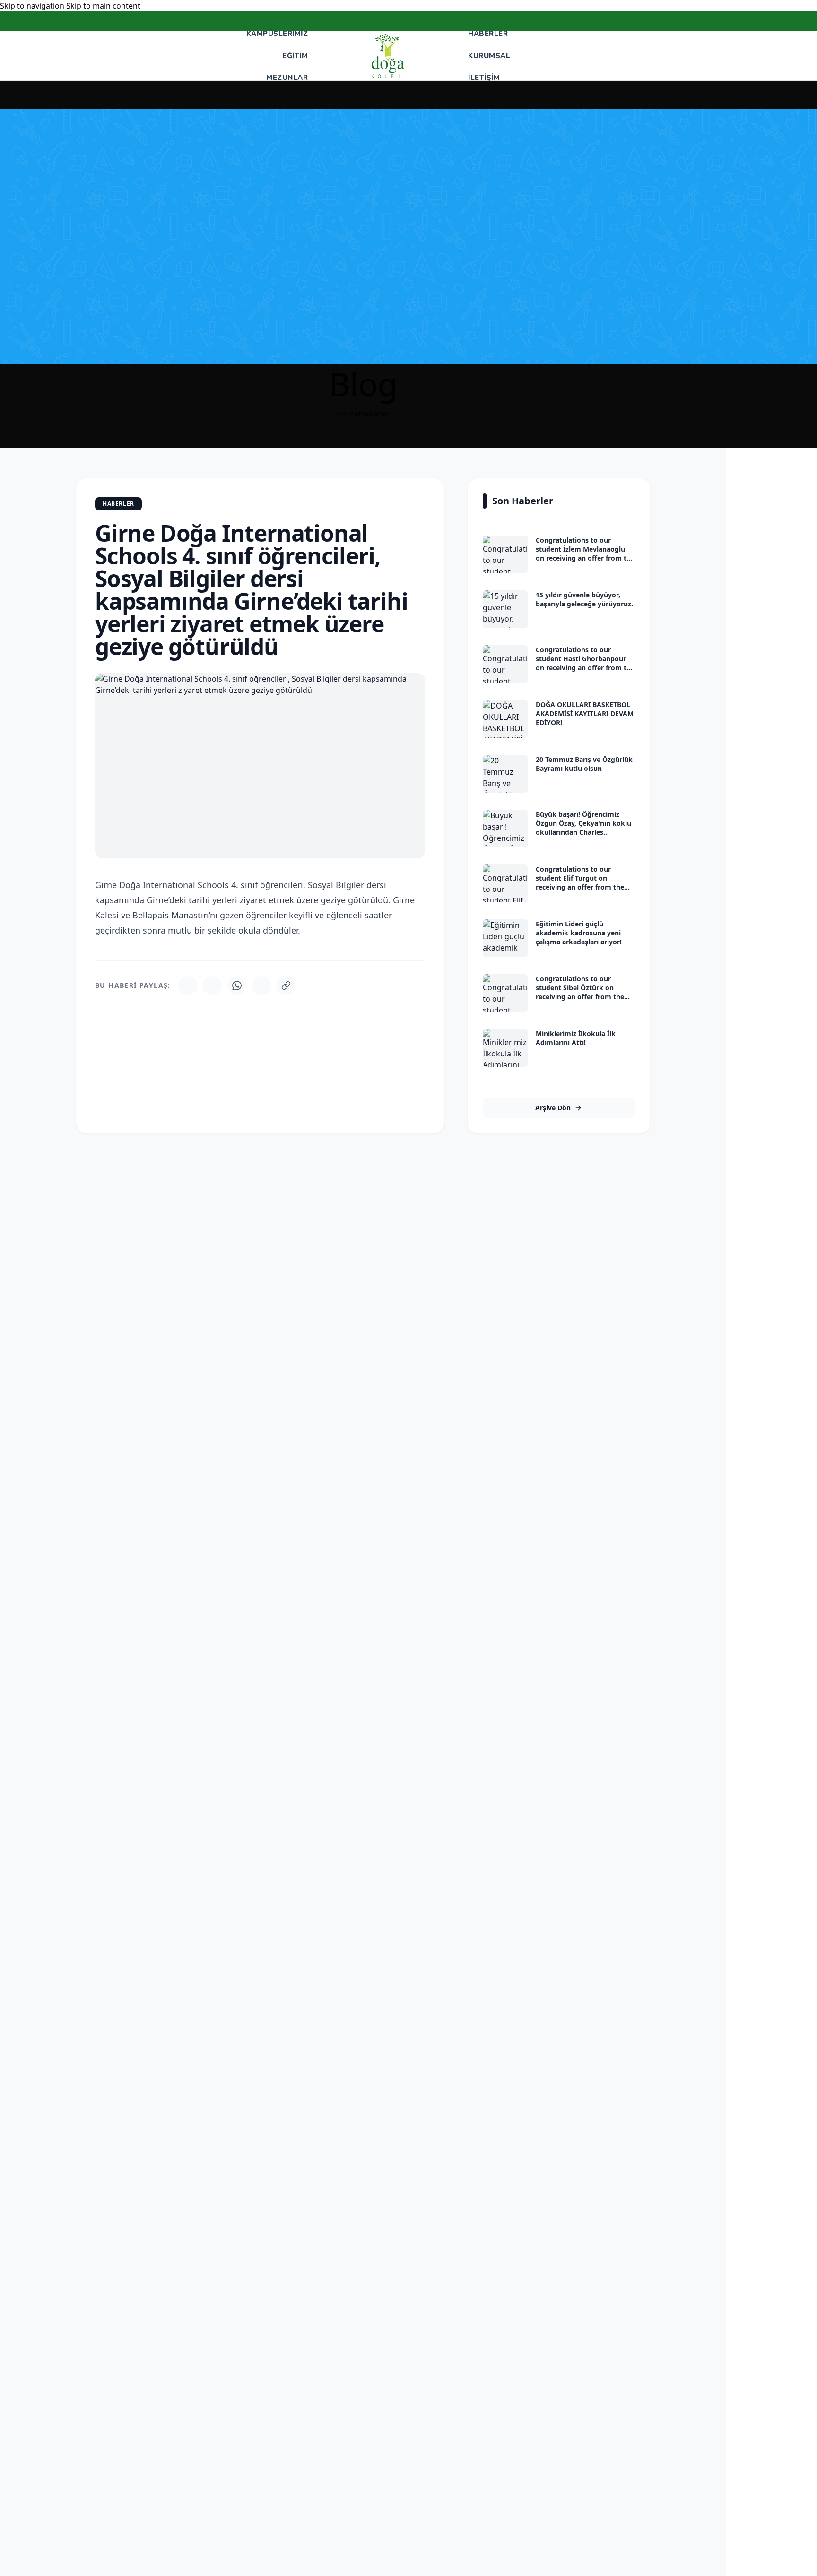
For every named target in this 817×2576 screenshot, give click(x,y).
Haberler (374, 414)
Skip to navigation (33, 6)
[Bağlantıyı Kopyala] (286, 985)
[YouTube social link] (771, 22)
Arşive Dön (553, 1108)
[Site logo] (388, 56)
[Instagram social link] (759, 22)
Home (348, 414)
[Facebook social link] (748, 22)
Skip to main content (103, 6)
